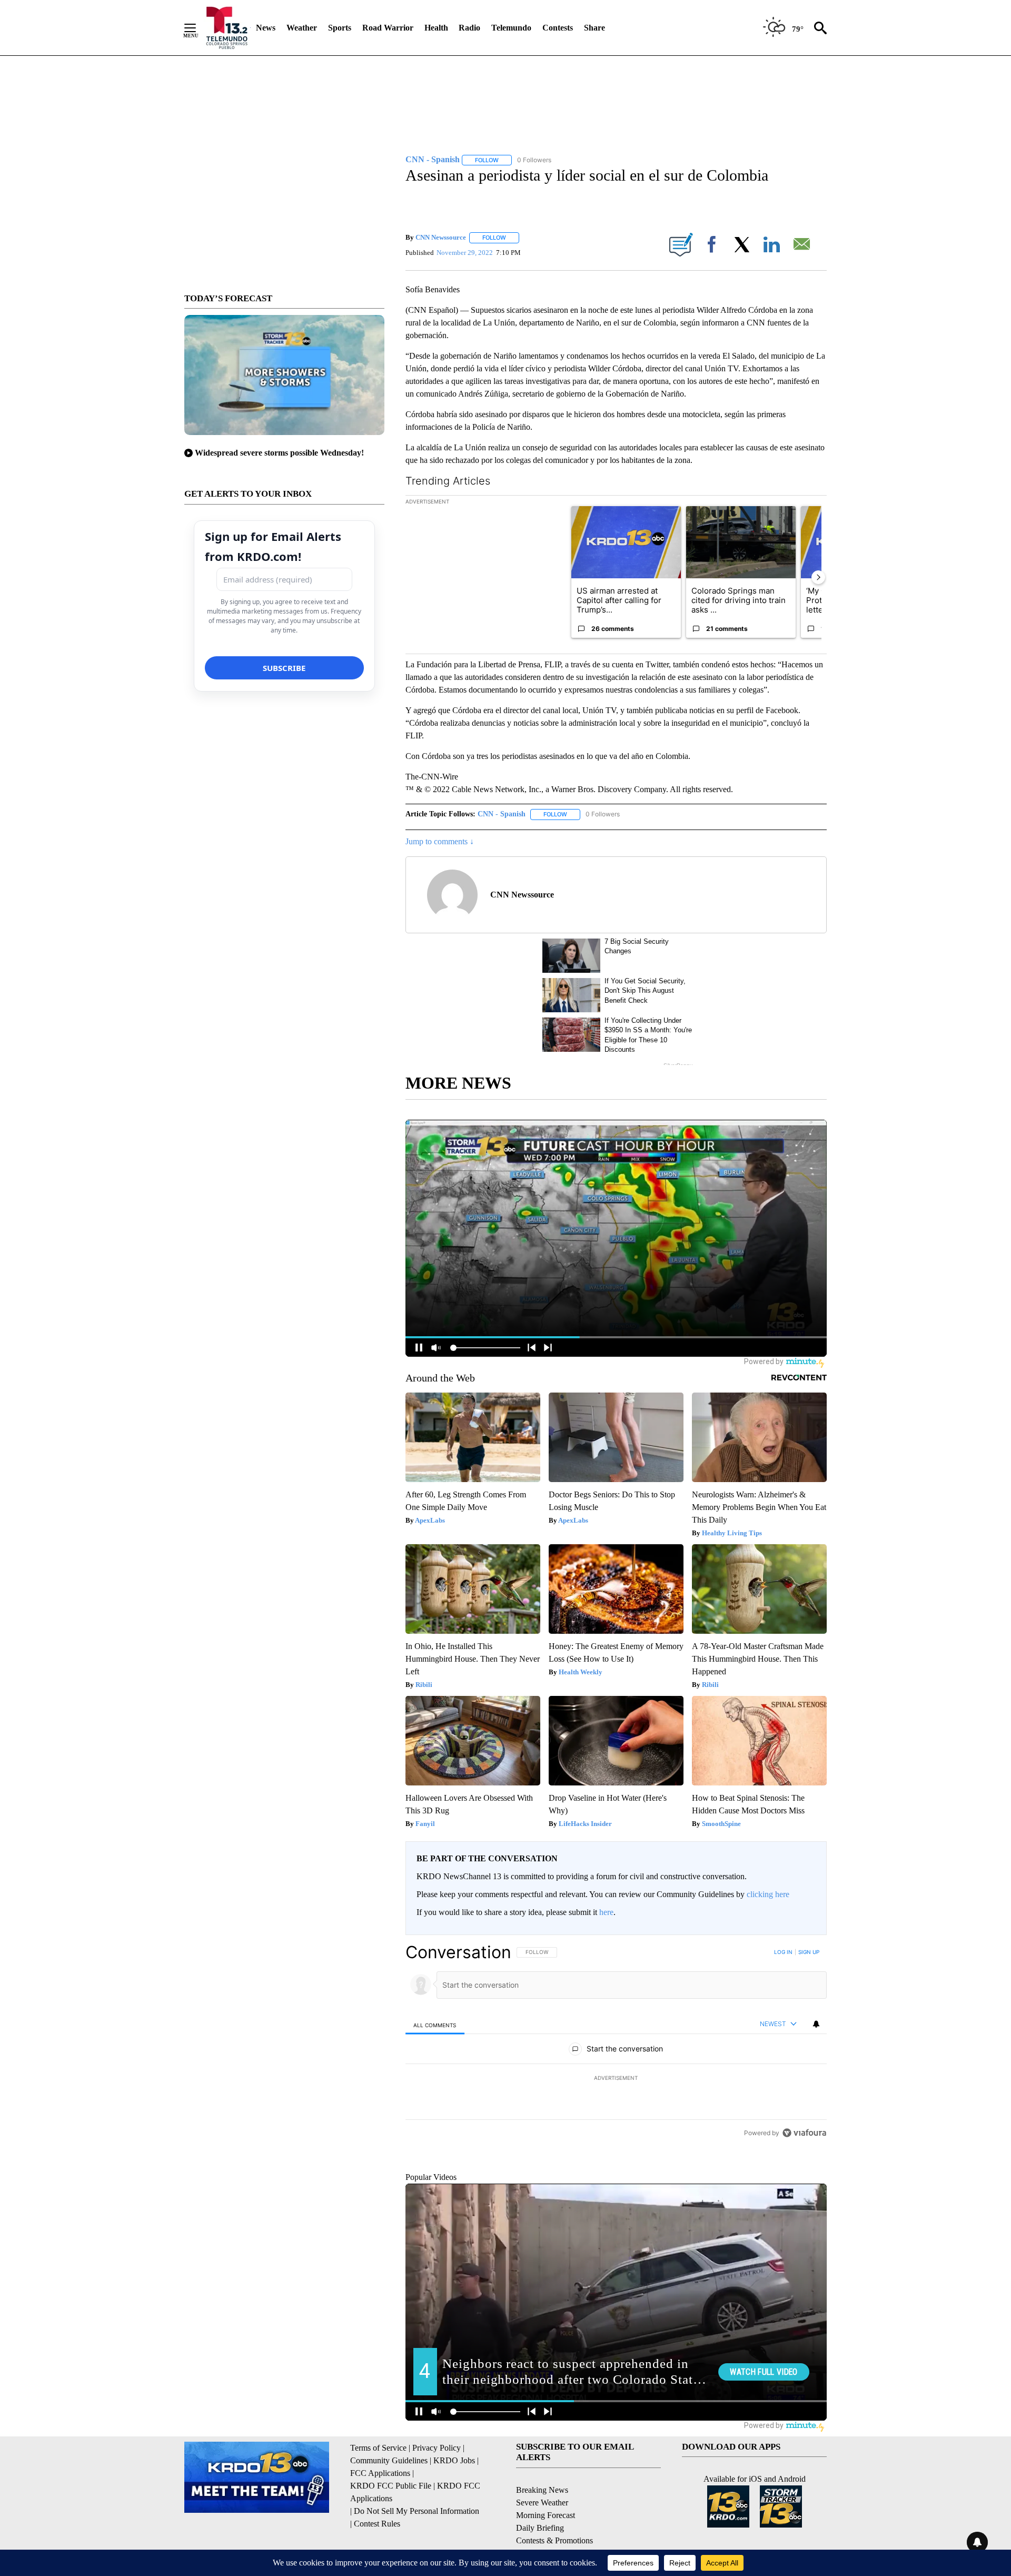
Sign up (809, 1952)
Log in (783, 1952)
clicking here (768, 1894)
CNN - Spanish (502, 814)
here (606, 1912)
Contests (558, 28)
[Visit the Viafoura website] (804, 2205)
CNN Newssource (441, 237)
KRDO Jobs (454, 2509)
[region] (616, 2078)
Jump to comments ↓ (440, 841)
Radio (469, 28)
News (266, 28)
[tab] (435, 2025)
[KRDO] (227, 28)
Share (594, 28)
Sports (340, 28)
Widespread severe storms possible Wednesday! (279, 453)
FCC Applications (380, 2521)
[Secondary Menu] (198, 28)
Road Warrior (388, 28)
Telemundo (511, 28)
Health (436, 28)
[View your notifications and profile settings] (816, 2024)
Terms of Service (378, 2496)
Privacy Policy (437, 2496)
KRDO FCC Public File (391, 2534)
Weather (302, 28)
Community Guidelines (389, 2509)
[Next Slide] (818, 577)
